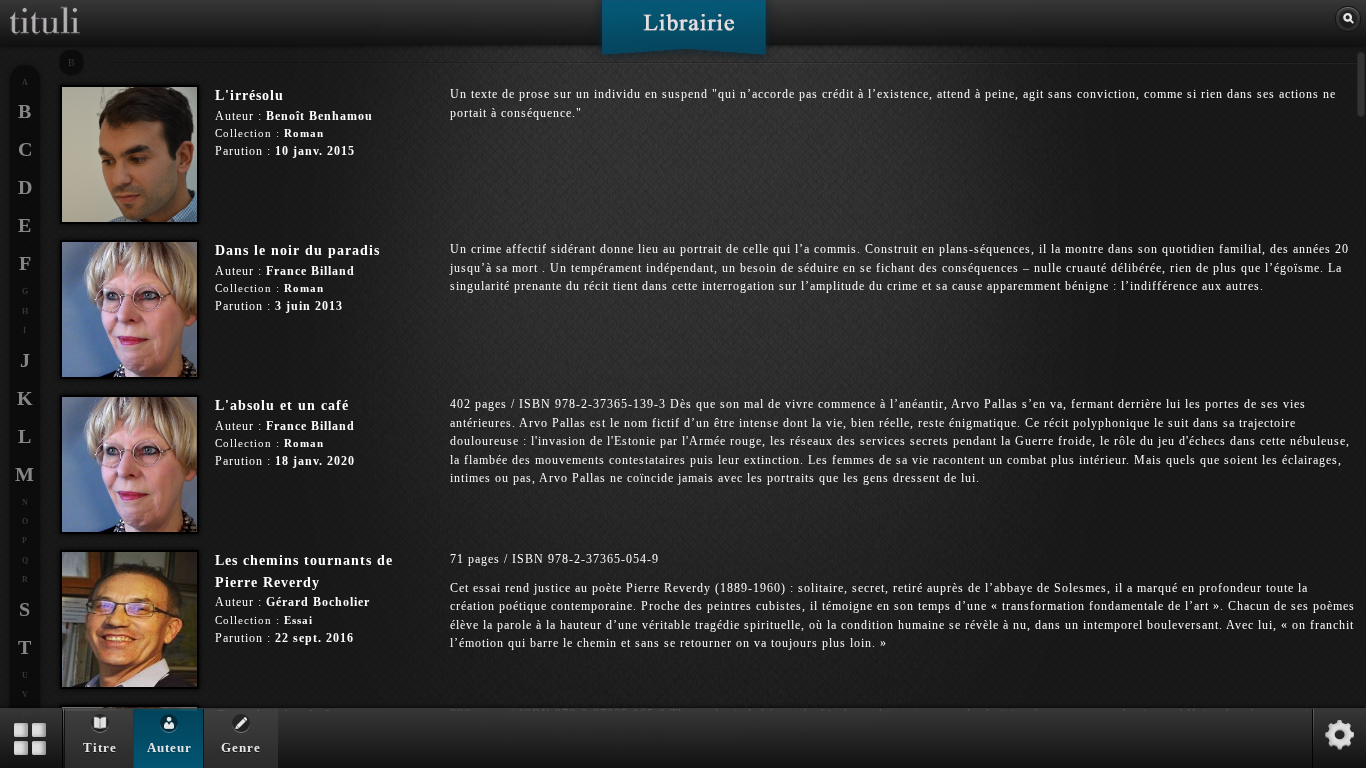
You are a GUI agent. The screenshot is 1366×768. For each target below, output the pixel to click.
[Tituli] (45, 8)
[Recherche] (1348, 19)
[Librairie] (683, 34)
